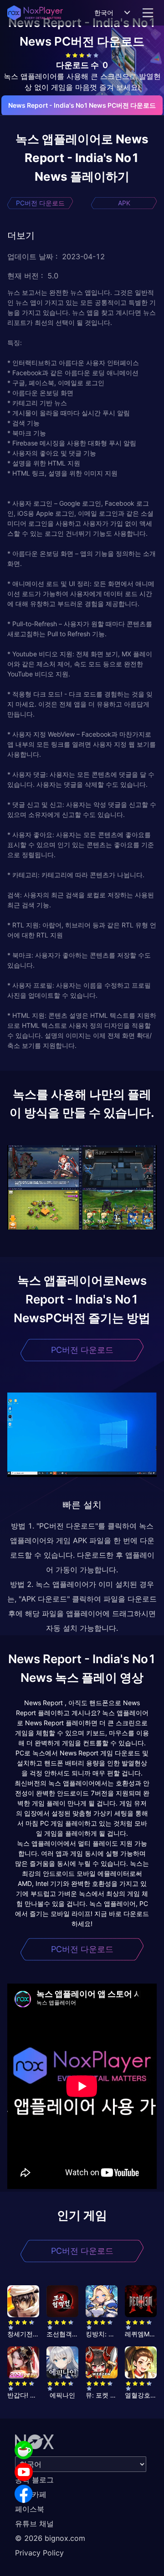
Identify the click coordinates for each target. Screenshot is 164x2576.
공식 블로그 (34, 2480)
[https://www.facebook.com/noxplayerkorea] (24, 2494)
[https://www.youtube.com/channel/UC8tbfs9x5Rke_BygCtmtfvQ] (24, 2472)
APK (124, 203)
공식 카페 (31, 2494)
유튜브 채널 (34, 2524)
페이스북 (30, 2509)
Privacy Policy (39, 2553)
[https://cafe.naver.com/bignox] (24, 2450)
